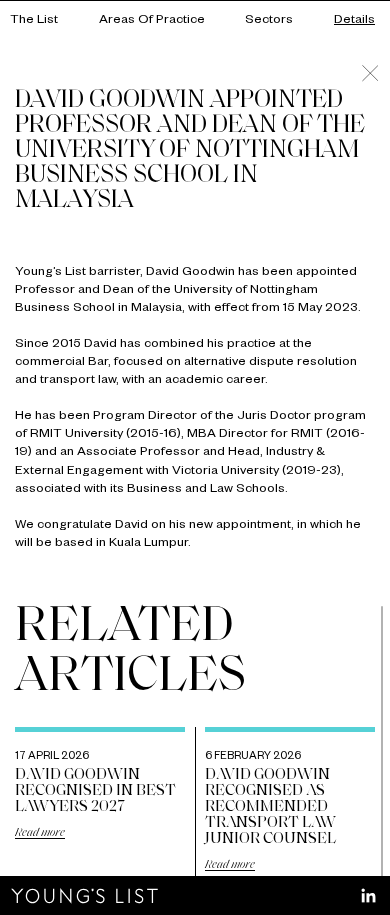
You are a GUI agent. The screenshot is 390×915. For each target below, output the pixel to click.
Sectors (269, 21)
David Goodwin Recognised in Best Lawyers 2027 (95, 791)
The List (34, 21)
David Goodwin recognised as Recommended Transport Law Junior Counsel (270, 807)
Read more (40, 833)
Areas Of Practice (152, 21)
